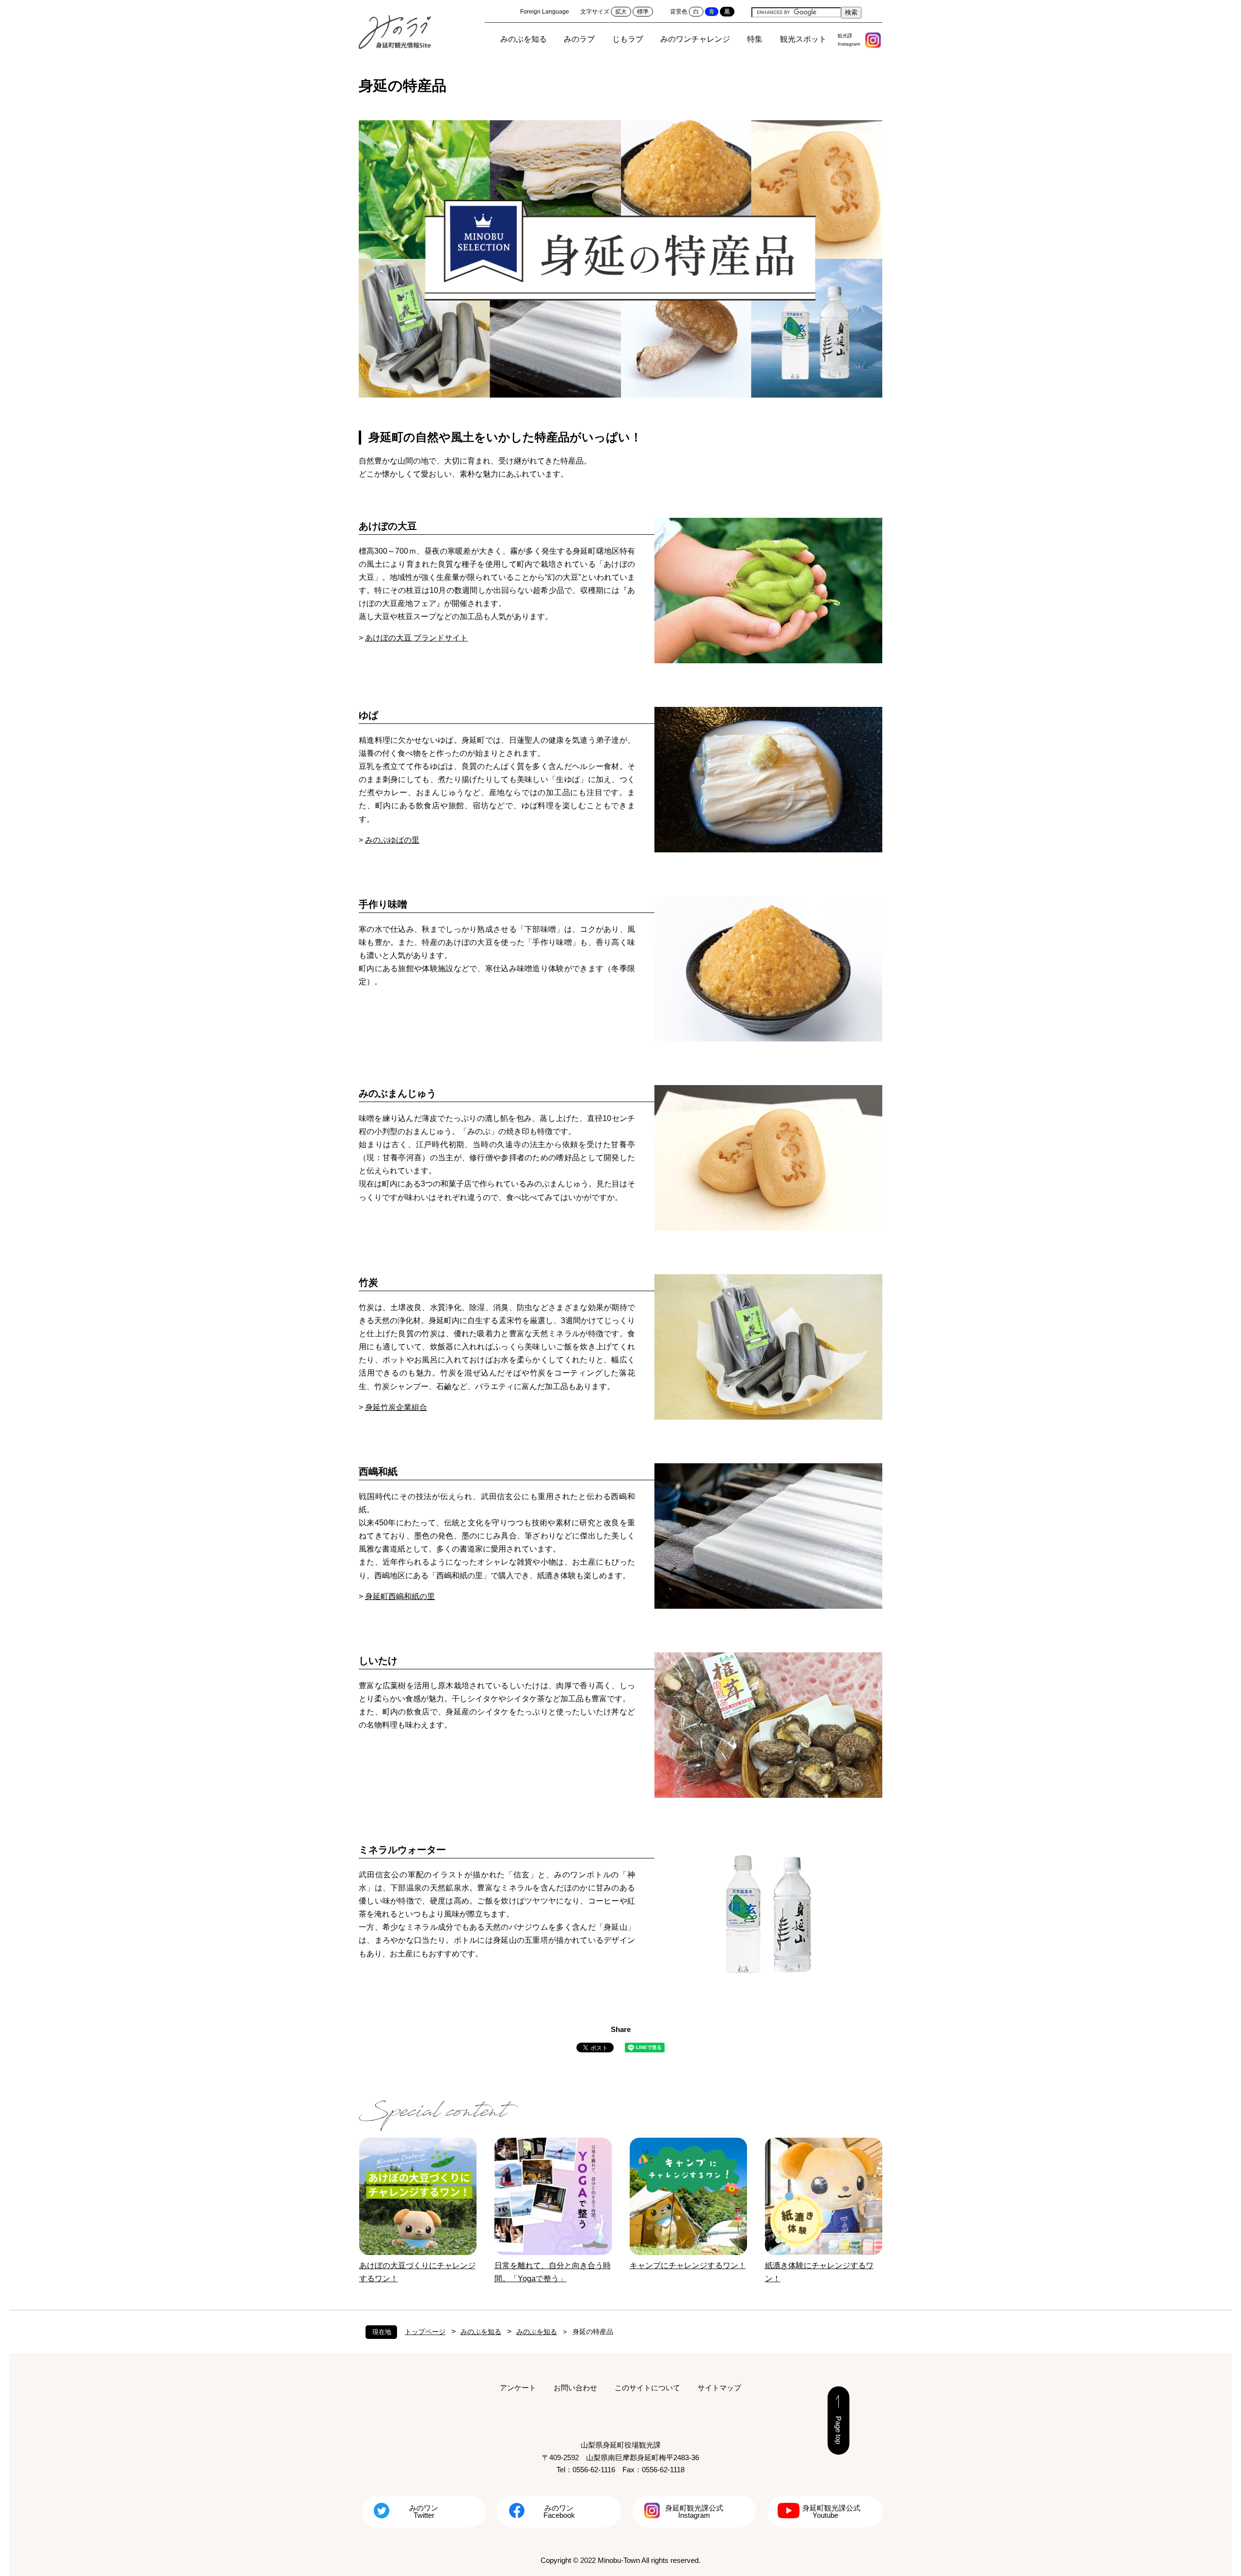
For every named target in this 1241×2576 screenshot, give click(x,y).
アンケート (518, 2388)
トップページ (425, 2332)
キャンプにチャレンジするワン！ (688, 2265)
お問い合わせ (575, 2388)
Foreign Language (545, 12)
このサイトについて (647, 2388)
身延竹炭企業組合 (396, 1407)
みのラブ (579, 39)
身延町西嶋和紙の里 (400, 1596)
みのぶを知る (524, 39)
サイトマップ (719, 2388)
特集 (755, 39)
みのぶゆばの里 (392, 840)
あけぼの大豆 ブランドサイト (416, 638)
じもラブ (628, 39)
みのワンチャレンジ (695, 39)
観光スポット (803, 39)
